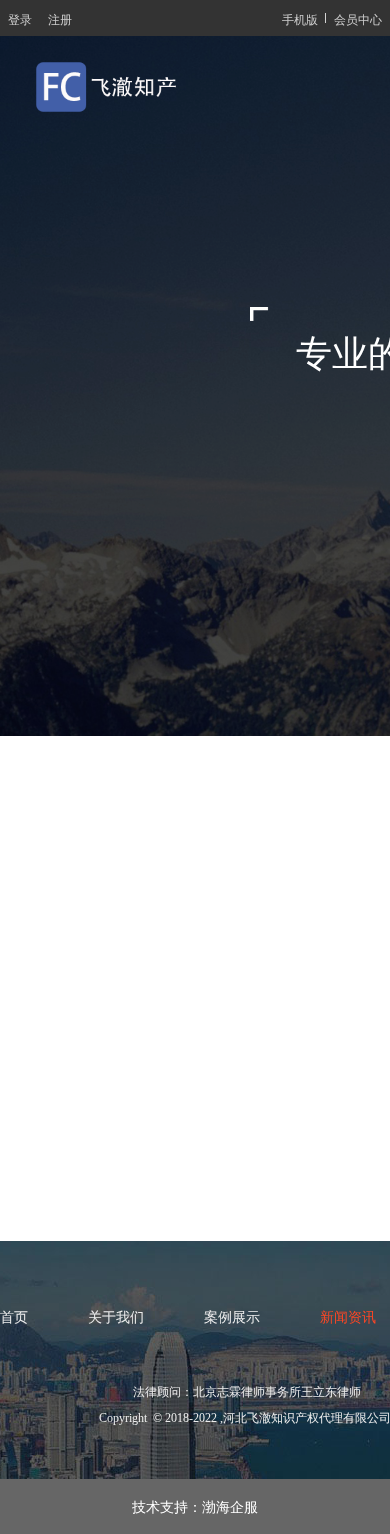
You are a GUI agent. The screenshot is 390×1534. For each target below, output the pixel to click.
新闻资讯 (348, 1317)
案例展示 (232, 1317)
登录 (20, 18)
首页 (14, 1317)
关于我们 (116, 1317)
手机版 (300, 18)
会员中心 (358, 18)
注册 (60, 18)
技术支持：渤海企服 (195, 1506)
